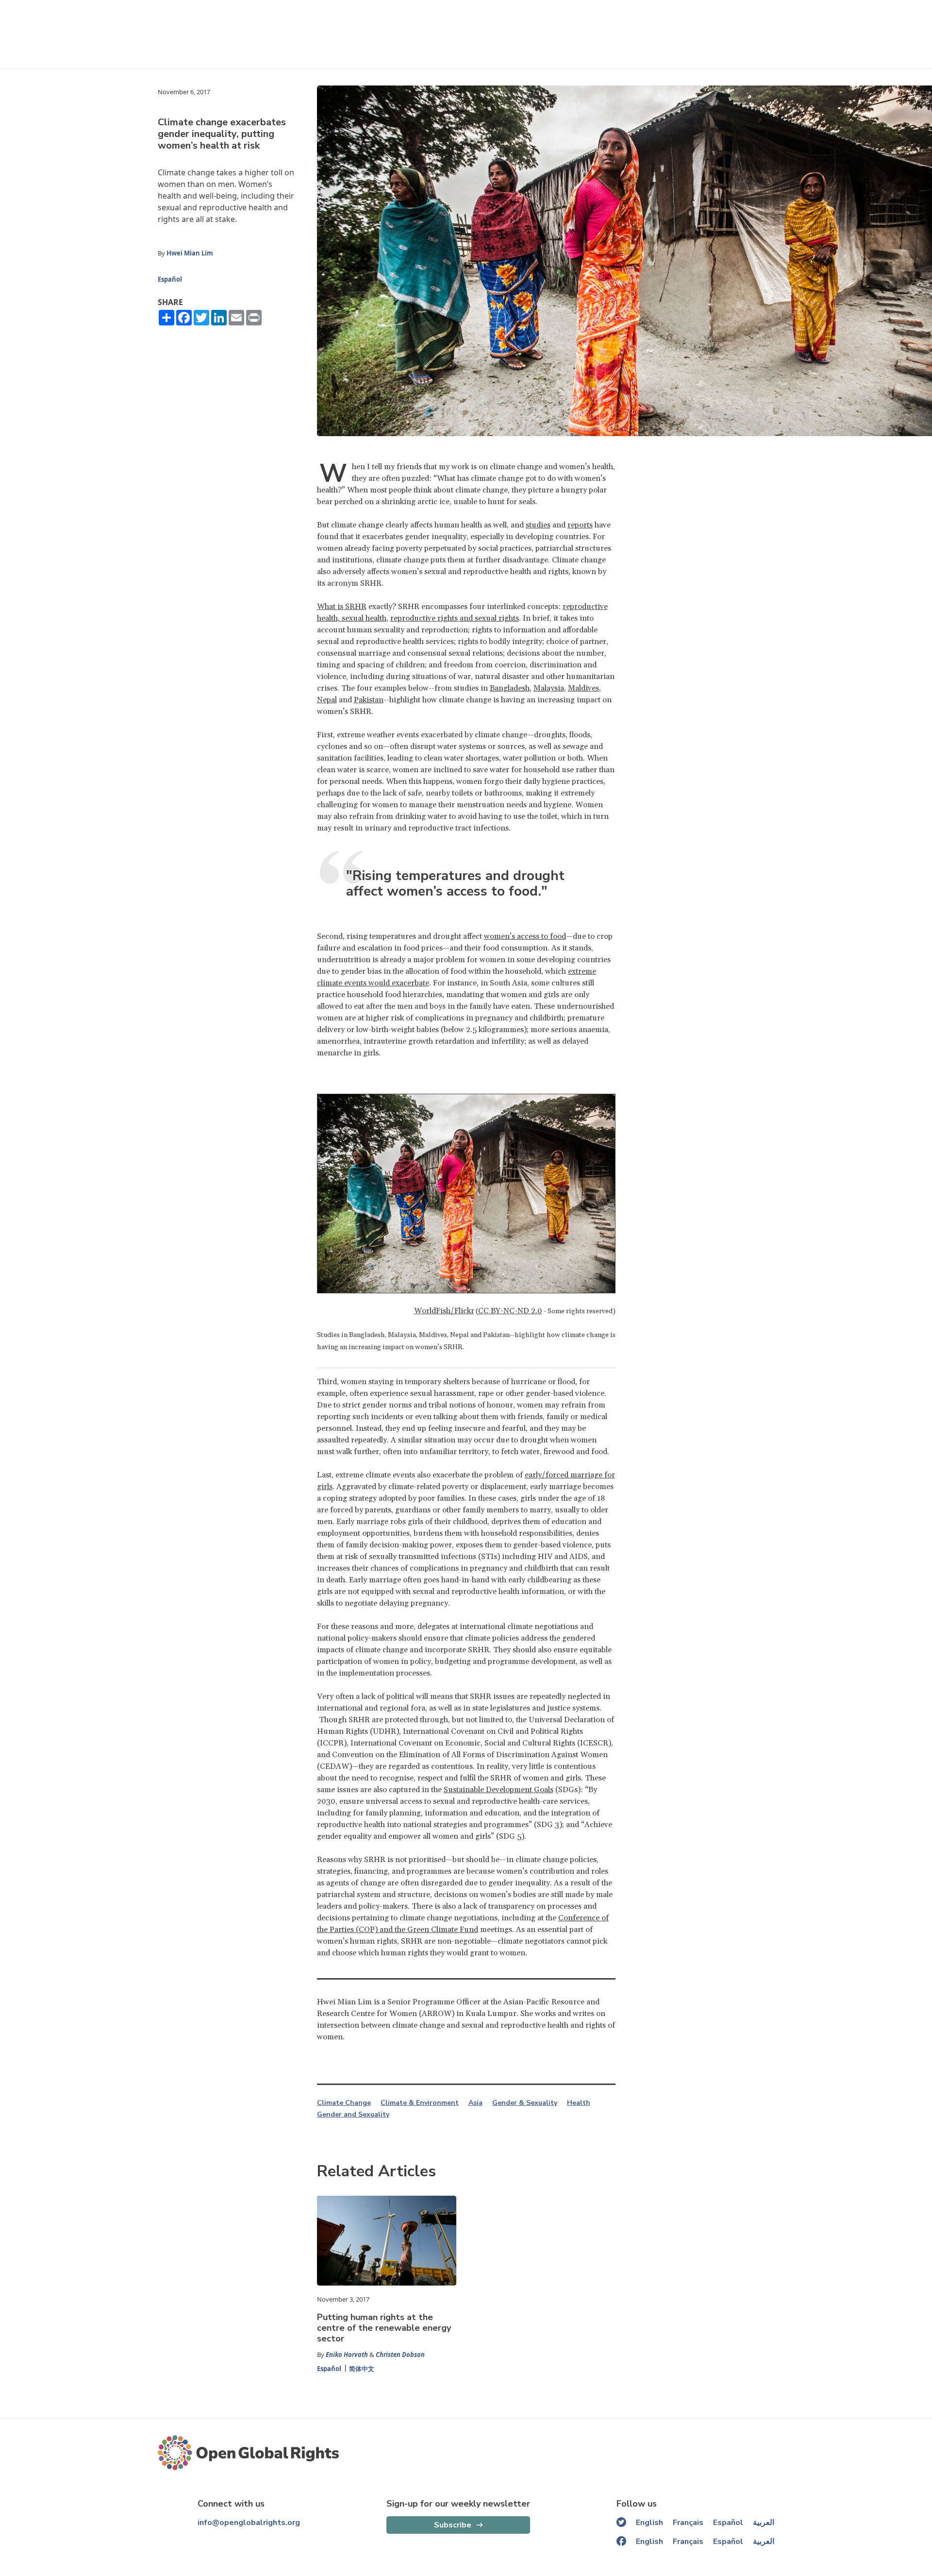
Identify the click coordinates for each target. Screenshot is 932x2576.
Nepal (327, 700)
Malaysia (549, 688)
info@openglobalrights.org (249, 2523)
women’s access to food (525, 936)
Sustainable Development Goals (499, 1790)
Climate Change (344, 2103)
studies (538, 525)
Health (579, 2103)
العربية (764, 2523)
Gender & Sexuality (525, 2103)
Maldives (583, 688)
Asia (475, 2103)
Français (688, 2523)
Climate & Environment (420, 2103)
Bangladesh (510, 688)
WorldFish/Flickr (444, 1311)
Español (170, 279)
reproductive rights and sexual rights (455, 618)
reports (580, 525)
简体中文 (362, 2369)
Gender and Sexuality (353, 2115)
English (649, 2523)
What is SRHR (342, 607)
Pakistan (369, 700)
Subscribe (453, 2525)
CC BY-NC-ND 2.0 (510, 1311)
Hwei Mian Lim (190, 253)
